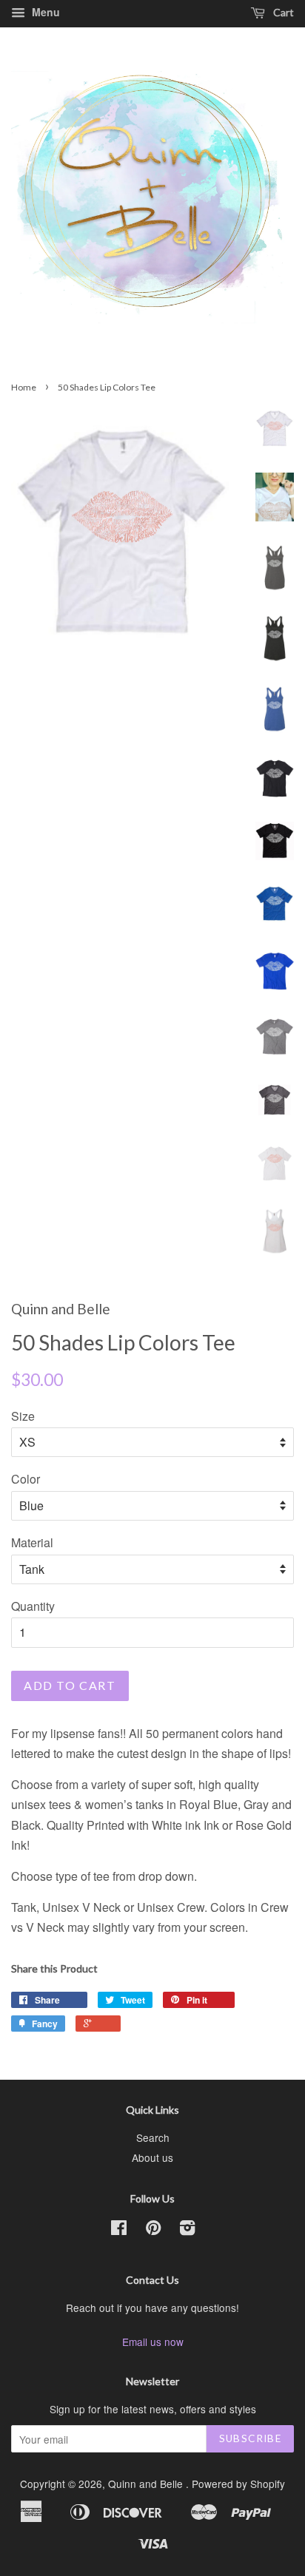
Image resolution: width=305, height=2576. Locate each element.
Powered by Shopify (238, 2484)
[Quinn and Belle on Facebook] (119, 2230)
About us (152, 2157)
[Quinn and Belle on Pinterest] (153, 2230)
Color (26, 1479)
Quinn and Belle (147, 2484)
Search (153, 2137)
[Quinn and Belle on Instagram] (187, 2230)
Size (23, 1416)
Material (32, 1542)
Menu (44, 12)
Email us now (153, 2342)
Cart (282, 12)
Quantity (33, 1606)
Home (24, 387)
